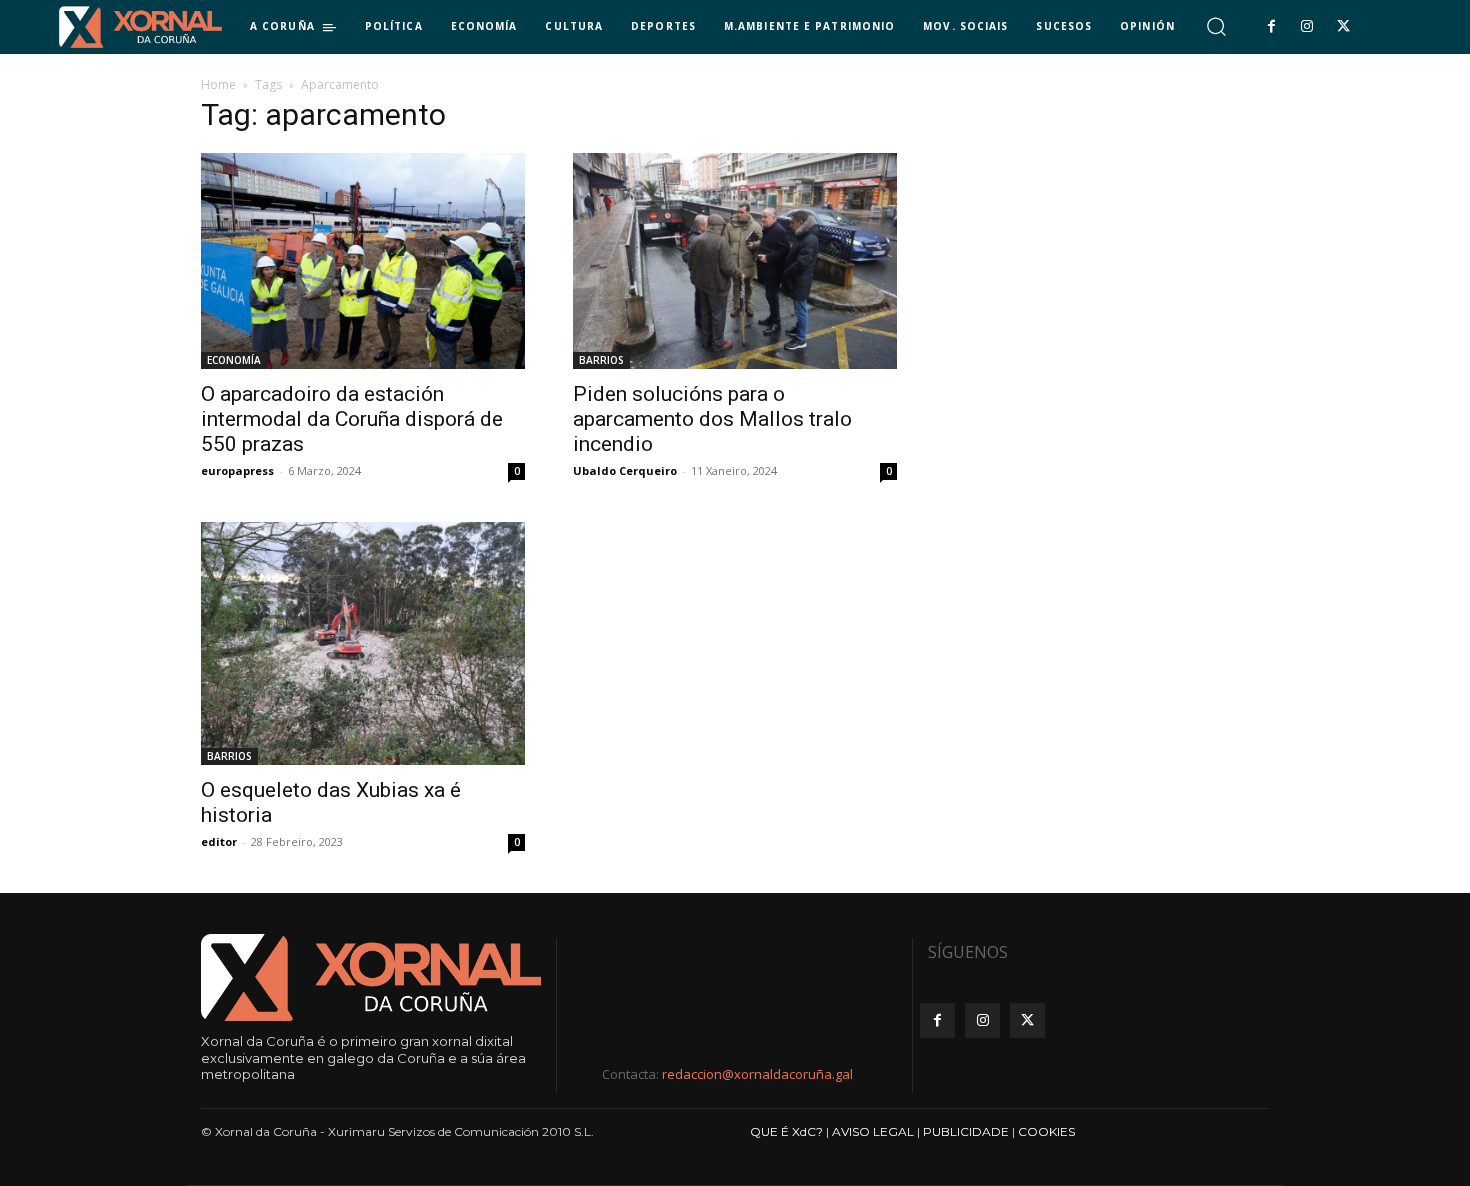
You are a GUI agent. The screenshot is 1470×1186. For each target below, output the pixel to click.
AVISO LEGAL (873, 1131)
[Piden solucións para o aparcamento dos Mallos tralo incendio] (735, 261)
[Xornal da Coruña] (140, 27)
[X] (1344, 27)
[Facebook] (1271, 27)
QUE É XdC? (786, 1131)
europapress (237, 470)
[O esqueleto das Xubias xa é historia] (363, 643)
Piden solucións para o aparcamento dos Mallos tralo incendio (712, 419)
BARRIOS (601, 360)
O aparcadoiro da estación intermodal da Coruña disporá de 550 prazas (352, 419)
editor (219, 841)
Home (218, 84)
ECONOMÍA (234, 360)
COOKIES (1046, 1131)
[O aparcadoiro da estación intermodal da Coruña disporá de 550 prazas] (363, 261)
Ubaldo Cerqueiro (625, 470)
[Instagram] (1307, 27)
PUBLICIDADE (966, 1131)
